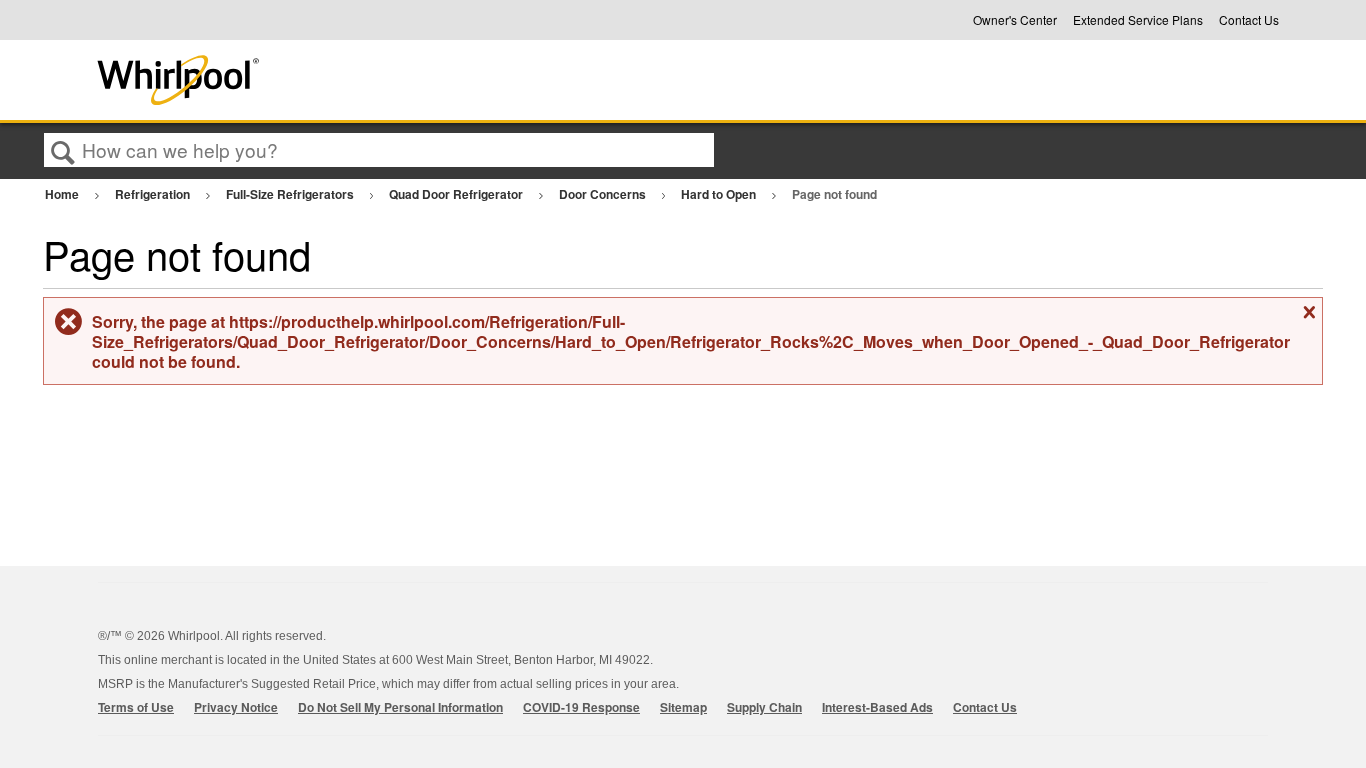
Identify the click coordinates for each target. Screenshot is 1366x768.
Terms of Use (136, 707)
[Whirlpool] (326, 80)
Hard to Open (720, 194)
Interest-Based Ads (877, 707)
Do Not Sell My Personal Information (400, 707)
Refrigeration (154, 194)
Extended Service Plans (1138, 20)
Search (63, 151)
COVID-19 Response (581, 707)
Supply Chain (764, 707)
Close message (1307, 320)
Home (63, 194)
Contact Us (1249, 20)
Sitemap (683, 707)
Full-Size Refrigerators (291, 194)
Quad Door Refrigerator (457, 194)
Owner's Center (1015, 20)
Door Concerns (604, 194)
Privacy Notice (236, 707)
